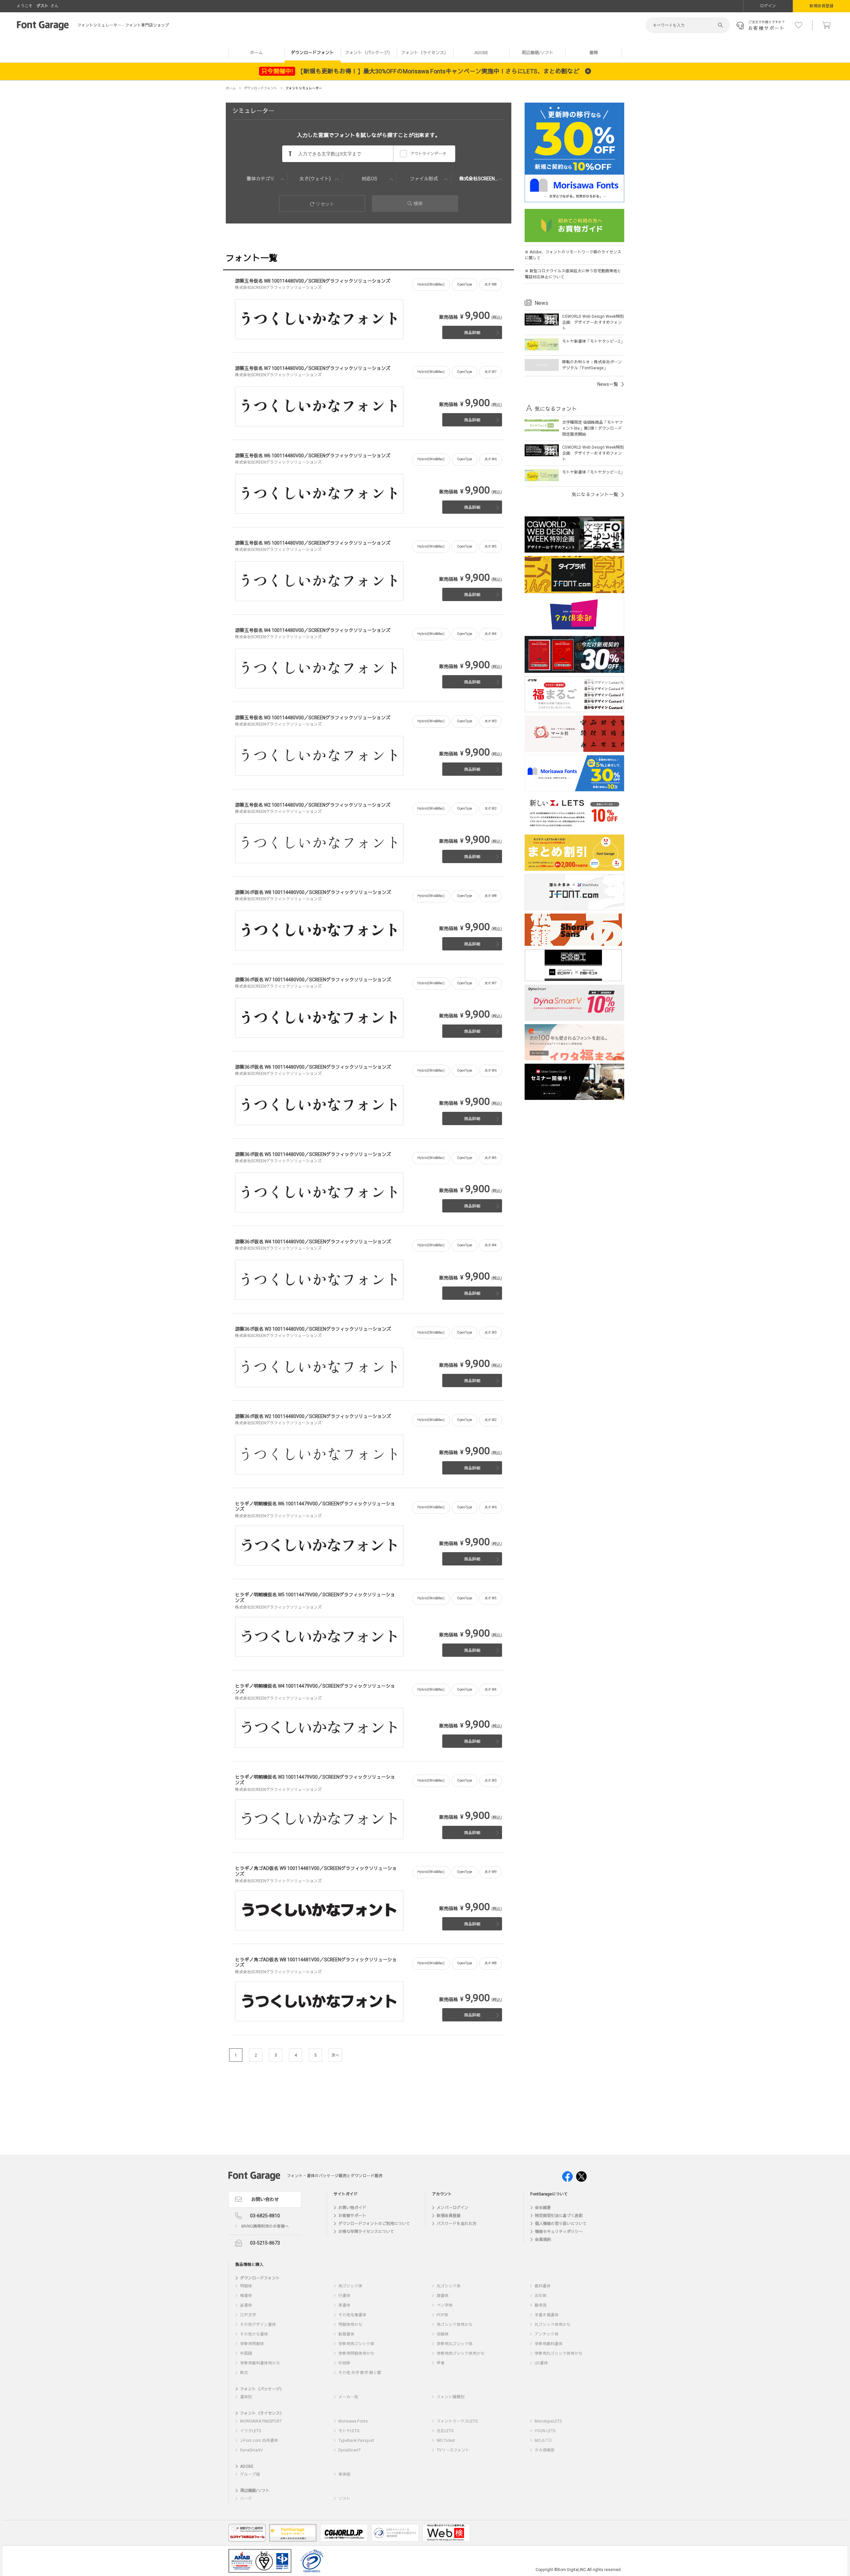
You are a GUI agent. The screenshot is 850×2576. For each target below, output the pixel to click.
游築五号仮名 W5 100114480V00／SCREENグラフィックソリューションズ (313, 543)
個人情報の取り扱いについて (561, 2224)
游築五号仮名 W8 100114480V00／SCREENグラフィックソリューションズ (313, 281)
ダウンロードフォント (312, 53)
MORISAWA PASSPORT (261, 2421)
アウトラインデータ (428, 154)
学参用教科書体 (549, 2344)
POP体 (442, 2315)
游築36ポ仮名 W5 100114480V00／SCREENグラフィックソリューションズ (313, 1155)
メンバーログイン (453, 2208)
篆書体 (246, 2305)
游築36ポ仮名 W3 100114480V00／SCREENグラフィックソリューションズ (313, 1329)
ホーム (256, 53)
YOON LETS (545, 2431)
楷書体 (246, 2296)
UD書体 (541, 2363)
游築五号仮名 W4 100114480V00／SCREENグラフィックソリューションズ (313, 630)
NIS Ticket (446, 2441)
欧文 (244, 2373)
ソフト (344, 2499)
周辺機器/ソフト (538, 53)
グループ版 (250, 2474)
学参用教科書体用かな (260, 2363)
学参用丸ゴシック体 (455, 2344)
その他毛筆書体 (352, 2315)
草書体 (344, 2305)
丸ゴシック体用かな (552, 2325)
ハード (246, 2499)
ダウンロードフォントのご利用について (374, 2224)
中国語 (246, 2354)
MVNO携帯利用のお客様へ (265, 2226)
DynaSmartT (350, 2450)
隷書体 (443, 2296)
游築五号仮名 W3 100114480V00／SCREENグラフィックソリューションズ (313, 718)
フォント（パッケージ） (369, 53)
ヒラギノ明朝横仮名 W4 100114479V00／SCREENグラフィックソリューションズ (315, 1689)
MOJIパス (543, 2441)
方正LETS (445, 2431)
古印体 (541, 2296)
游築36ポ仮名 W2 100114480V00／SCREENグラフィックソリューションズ (313, 1417)
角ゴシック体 (350, 2286)
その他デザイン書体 (258, 2325)
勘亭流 (541, 2305)
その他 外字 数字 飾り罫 (360, 2373)
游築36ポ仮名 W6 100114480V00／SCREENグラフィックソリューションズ (313, 1067)
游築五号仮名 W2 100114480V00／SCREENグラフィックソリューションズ (313, 805)
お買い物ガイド (352, 2208)
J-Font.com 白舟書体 (259, 2441)
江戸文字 (248, 2315)
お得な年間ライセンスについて (366, 2232)
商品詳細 (472, 333)
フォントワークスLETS (457, 2421)
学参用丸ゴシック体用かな (558, 2354)
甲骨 (441, 2363)
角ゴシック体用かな (455, 2325)
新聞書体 (346, 2334)
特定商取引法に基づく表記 (559, 2216)
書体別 (246, 2397)
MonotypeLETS (548, 2421)
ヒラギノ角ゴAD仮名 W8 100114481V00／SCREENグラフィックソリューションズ (316, 1963)
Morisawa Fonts (353, 2421)
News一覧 (608, 384)
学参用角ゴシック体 (356, 2344)
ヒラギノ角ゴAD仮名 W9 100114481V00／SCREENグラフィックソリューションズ (316, 1871)
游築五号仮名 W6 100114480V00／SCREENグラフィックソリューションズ (313, 456)
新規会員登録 (821, 6)
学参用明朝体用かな (356, 2354)
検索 (418, 204)
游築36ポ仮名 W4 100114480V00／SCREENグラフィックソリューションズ (313, 1242)
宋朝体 (443, 2334)
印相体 (344, 2363)
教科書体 (543, 2286)
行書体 (344, 2296)
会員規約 (543, 2240)
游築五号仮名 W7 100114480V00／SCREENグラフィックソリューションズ (313, 368)
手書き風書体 (547, 2315)
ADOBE (481, 53)
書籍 (594, 53)
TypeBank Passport (356, 2441)
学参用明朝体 (252, 2344)
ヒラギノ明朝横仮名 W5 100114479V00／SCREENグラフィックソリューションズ (315, 1598)
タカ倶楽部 (545, 2450)
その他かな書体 (254, 2334)
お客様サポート (352, 2216)
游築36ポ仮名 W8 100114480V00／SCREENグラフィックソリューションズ (313, 892)
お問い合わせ (265, 2200)
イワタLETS (251, 2431)
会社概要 (543, 2208)
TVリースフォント (453, 2450)
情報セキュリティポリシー (559, 2232)
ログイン (768, 6)
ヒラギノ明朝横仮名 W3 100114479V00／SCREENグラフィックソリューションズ (315, 1780)
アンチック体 (547, 2334)
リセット (325, 204)
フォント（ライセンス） (425, 53)
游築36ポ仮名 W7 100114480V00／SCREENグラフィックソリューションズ (313, 980)
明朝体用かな (350, 2325)
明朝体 (246, 2286)
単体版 (344, 2474)
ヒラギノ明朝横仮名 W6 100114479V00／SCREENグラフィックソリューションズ (315, 1507)
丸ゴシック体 (449, 2286)
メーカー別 (348, 2397)
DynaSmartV (252, 2450)
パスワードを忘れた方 (457, 2224)
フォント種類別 (451, 2397)
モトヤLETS (349, 2431)
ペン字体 (445, 2305)
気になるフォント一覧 (595, 495)
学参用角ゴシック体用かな (461, 2354)
